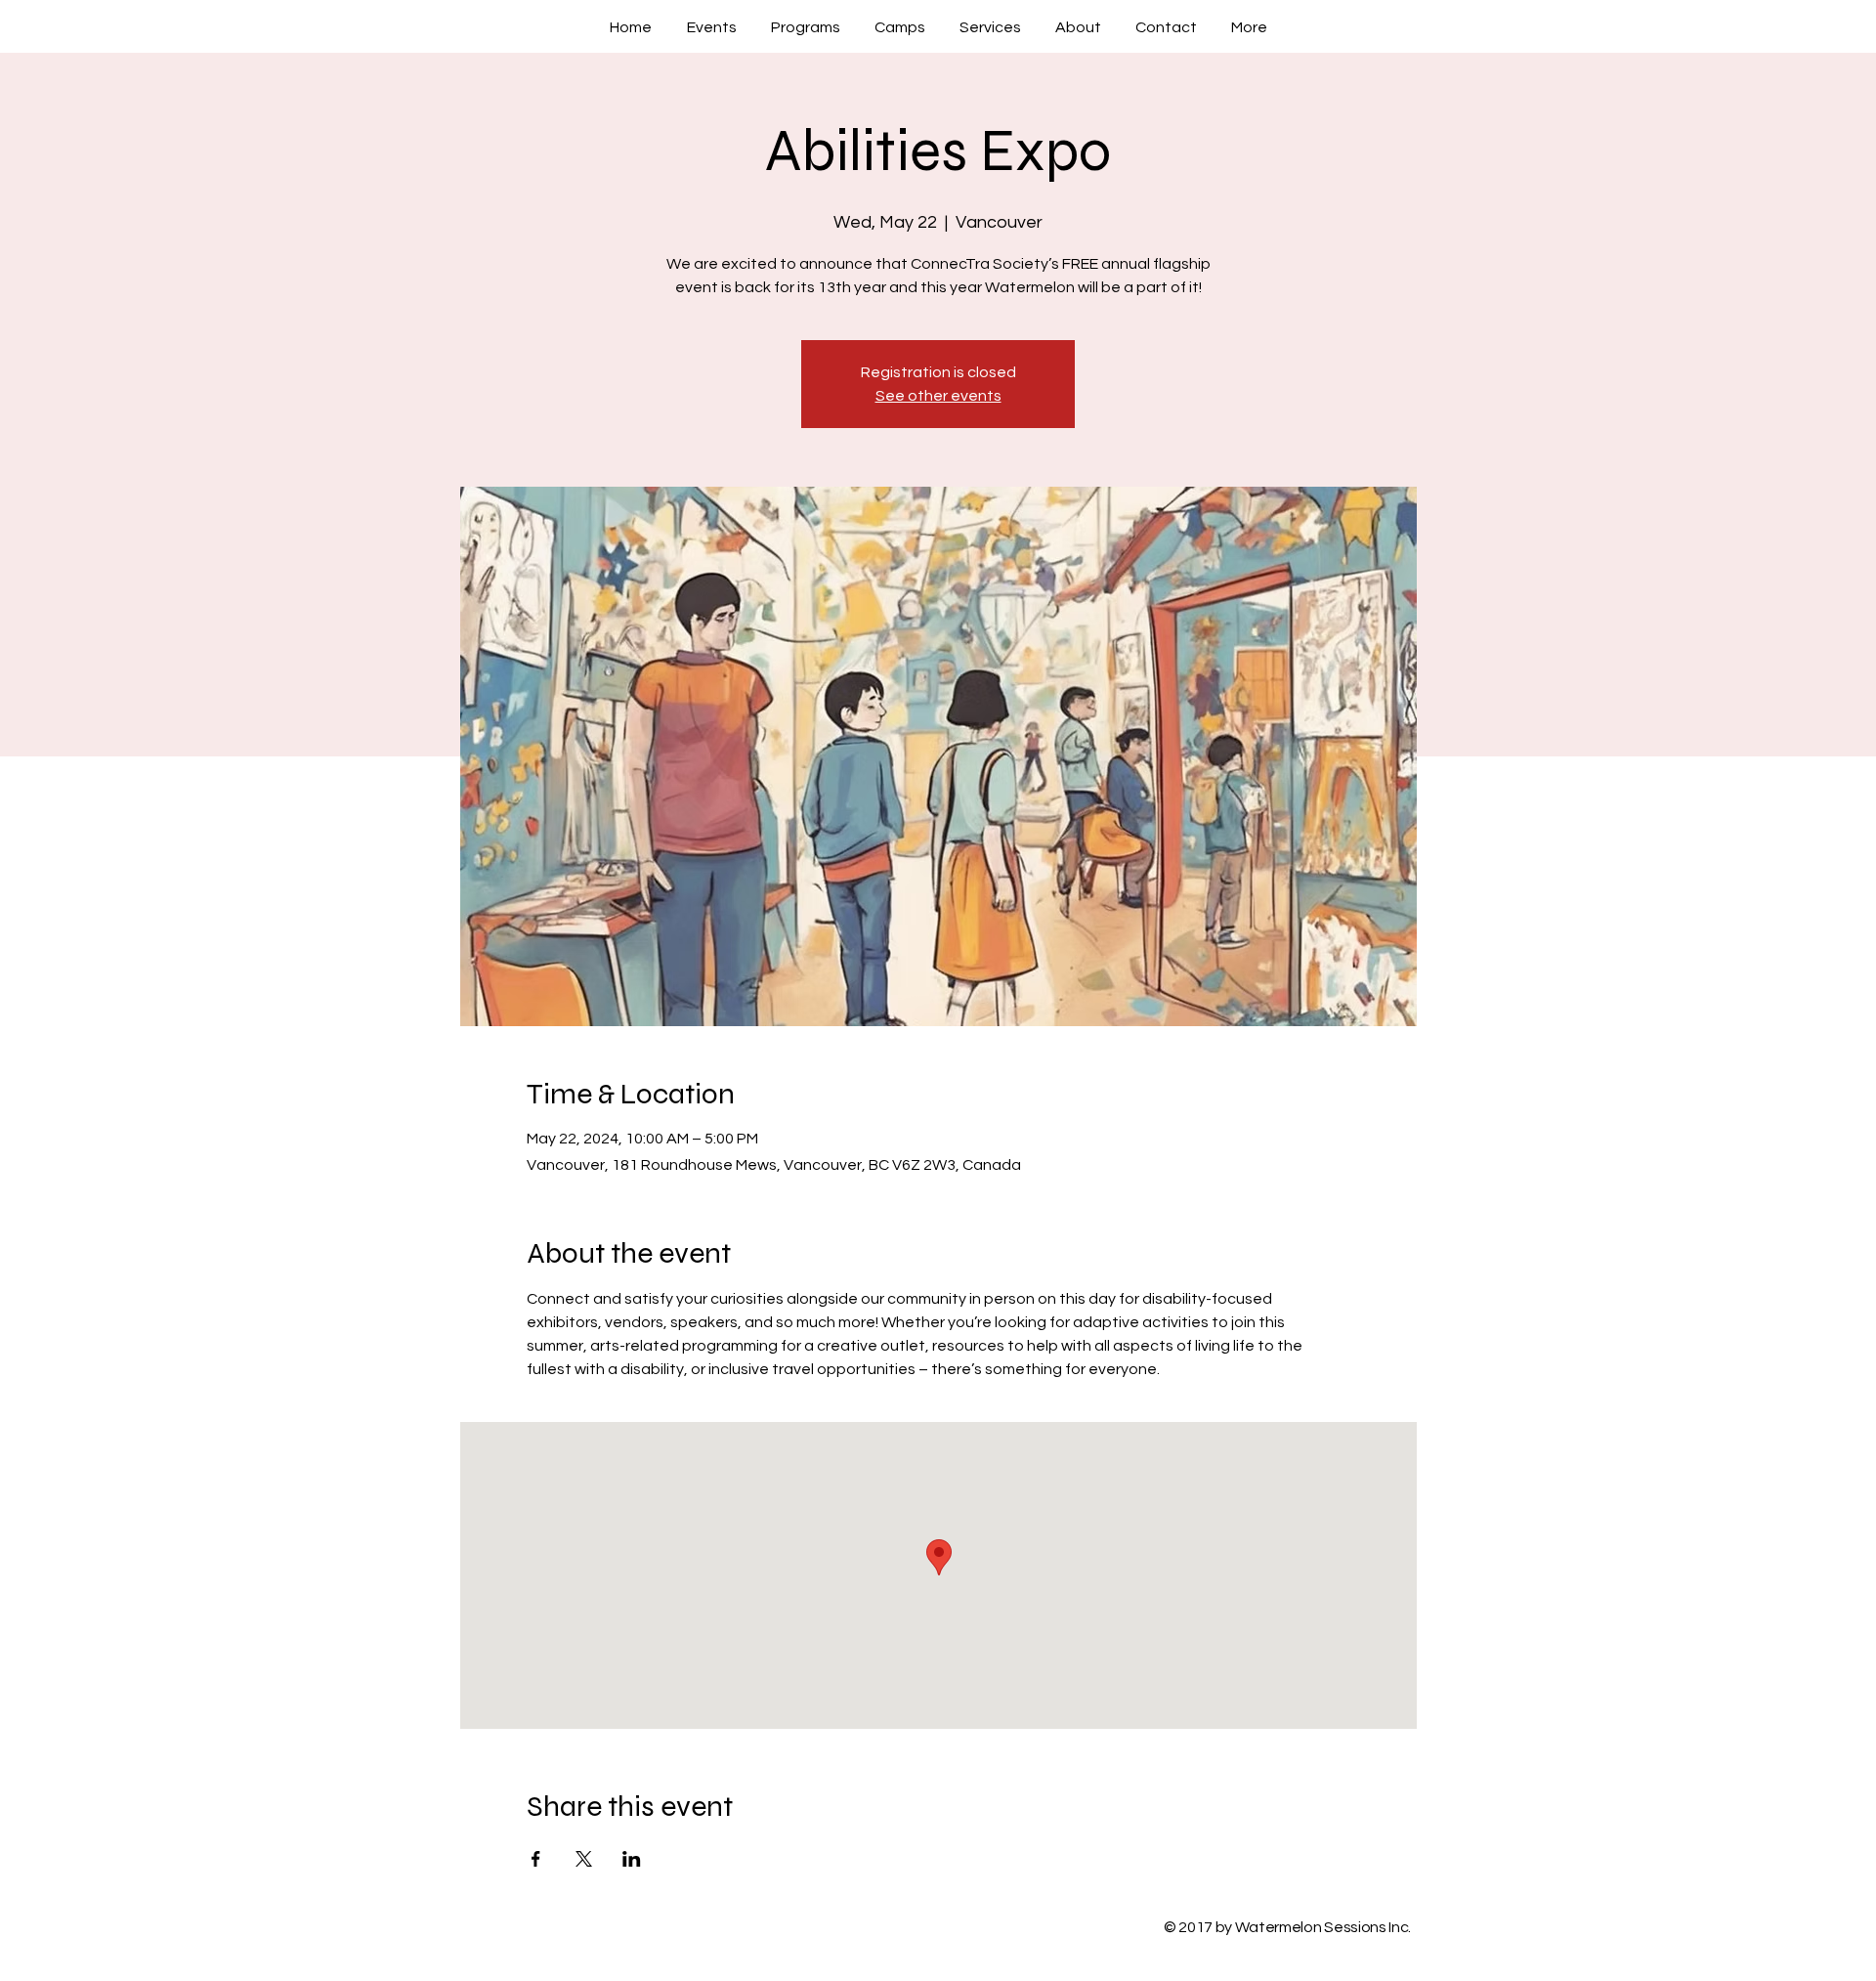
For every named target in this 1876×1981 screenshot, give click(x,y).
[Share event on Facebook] (536, 1859)
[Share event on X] (584, 1859)
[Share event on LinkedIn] (632, 1859)
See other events (938, 396)
